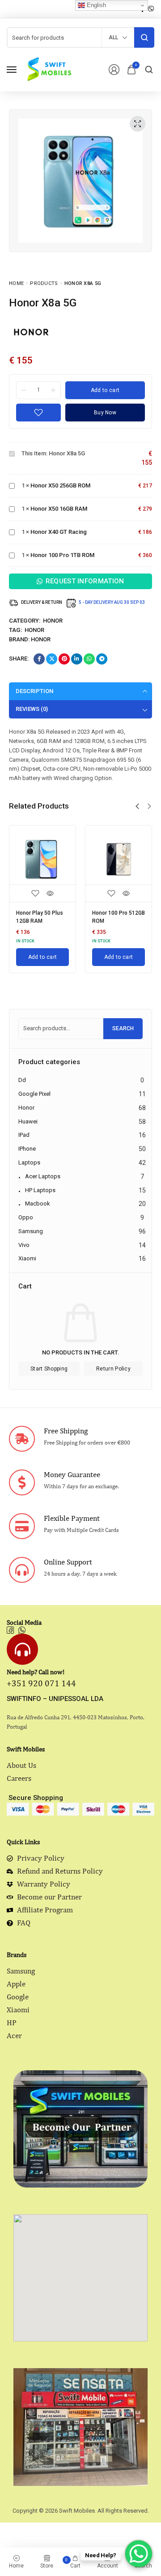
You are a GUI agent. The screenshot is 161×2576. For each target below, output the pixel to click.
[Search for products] (144, 37)
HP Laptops (40, 1190)
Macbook (38, 1203)
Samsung (31, 1231)
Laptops (29, 1162)
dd (22, 1080)
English (95, 5)
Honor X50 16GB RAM (59, 509)
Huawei (28, 1121)
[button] (137, 806)
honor (34, 630)
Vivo (24, 1245)
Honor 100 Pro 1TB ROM (62, 555)
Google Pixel (34, 1094)
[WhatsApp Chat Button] (139, 2554)
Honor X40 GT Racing (59, 532)
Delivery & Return (42, 602)
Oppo (26, 1217)
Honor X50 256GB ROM (60, 485)
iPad (24, 1135)
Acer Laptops (43, 1176)
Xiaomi (27, 1258)
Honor (53, 621)
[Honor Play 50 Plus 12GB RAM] (42, 859)
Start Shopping (49, 1369)
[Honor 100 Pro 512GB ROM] (119, 859)
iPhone (27, 1149)
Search (123, 1028)
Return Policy (113, 1369)
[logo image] (49, 69)
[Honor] (31, 332)
